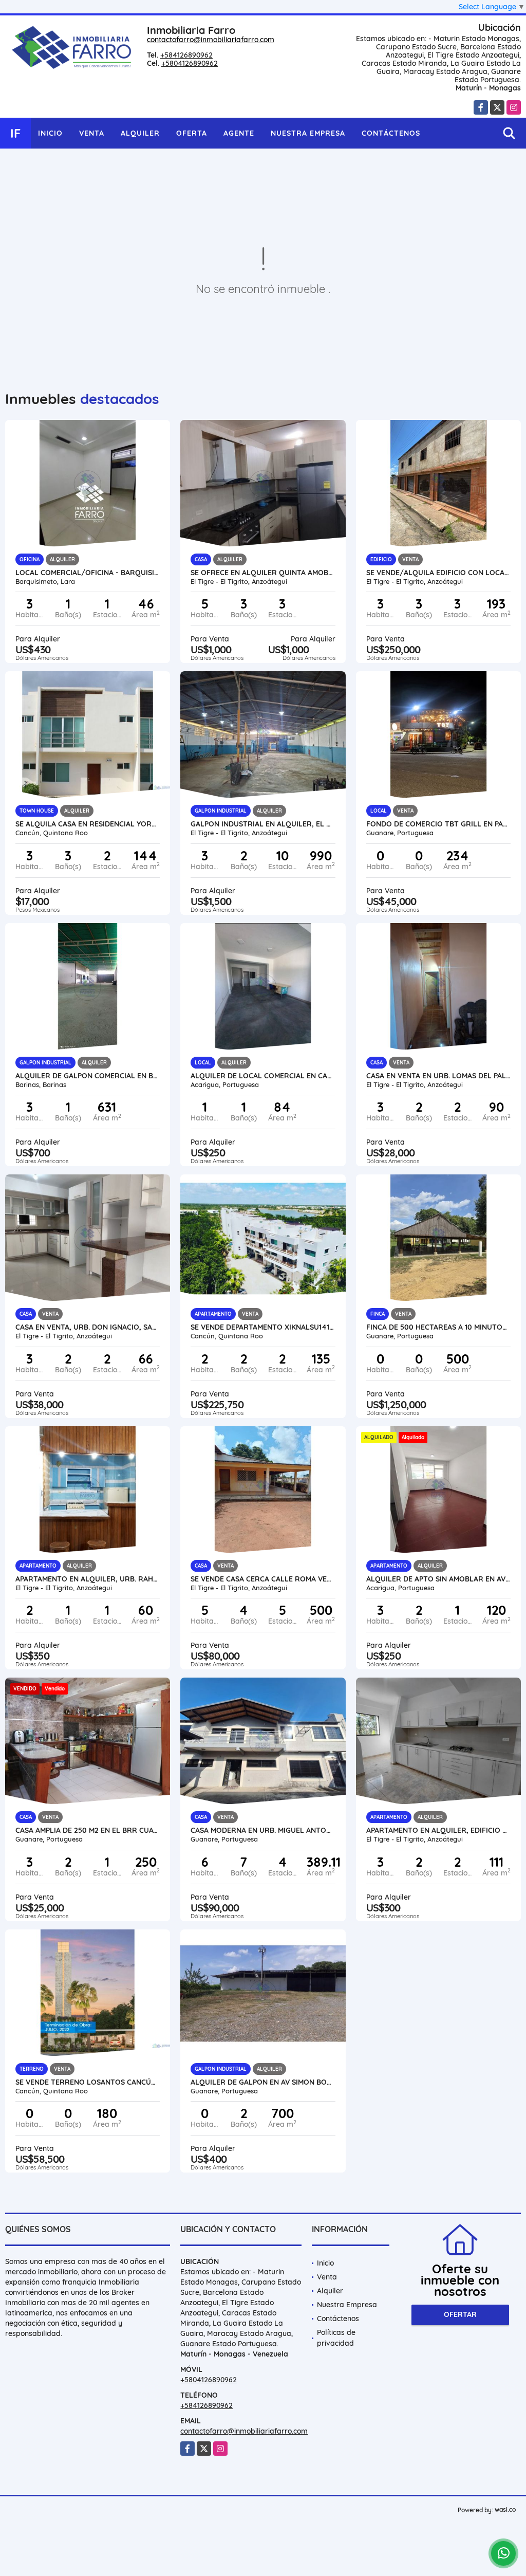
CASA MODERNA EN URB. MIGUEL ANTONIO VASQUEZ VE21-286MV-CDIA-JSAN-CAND (263, 1830)
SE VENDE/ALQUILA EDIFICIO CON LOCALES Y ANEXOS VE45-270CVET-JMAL (438, 573)
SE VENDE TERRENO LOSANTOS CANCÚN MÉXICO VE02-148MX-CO (88, 2082)
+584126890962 (186, 55)
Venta (92, 133)
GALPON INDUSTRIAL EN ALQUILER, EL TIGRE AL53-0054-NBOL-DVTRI (263, 824)
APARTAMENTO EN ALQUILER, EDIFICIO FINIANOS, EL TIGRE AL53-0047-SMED (438, 1830)
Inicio (50, 133)
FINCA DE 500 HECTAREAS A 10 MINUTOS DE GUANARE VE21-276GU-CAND (438, 1327)
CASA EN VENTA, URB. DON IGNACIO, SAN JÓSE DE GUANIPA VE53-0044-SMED (88, 1327)
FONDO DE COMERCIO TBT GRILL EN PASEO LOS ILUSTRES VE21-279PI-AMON (438, 824)
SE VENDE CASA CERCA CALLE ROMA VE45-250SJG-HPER (263, 1579)
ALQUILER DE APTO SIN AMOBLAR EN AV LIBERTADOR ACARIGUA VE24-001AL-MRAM (438, 1579)
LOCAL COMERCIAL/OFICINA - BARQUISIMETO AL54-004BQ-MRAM (88, 573)
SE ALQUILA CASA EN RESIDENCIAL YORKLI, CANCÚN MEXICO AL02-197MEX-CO (88, 824)
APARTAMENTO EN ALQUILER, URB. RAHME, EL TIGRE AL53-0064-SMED (88, 1579)
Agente (239, 133)
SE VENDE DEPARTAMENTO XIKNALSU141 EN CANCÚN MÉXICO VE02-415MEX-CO (263, 1327)
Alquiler (140, 133)
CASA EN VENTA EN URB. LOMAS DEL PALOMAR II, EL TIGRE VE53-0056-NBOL (438, 1076)
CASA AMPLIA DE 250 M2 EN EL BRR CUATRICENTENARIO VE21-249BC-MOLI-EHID (88, 1830)
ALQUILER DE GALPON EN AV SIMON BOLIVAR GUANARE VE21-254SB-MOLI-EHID (263, 2082)
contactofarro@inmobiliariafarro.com (211, 40)
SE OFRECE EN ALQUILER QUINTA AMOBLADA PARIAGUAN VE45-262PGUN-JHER (263, 573)
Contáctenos (391, 133)
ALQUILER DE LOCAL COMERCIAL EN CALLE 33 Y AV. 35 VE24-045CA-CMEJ (263, 1076)
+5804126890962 (190, 63)
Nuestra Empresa (308, 133)
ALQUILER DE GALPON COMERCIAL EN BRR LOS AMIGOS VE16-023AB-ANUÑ (88, 1076)
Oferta (192, 133)
